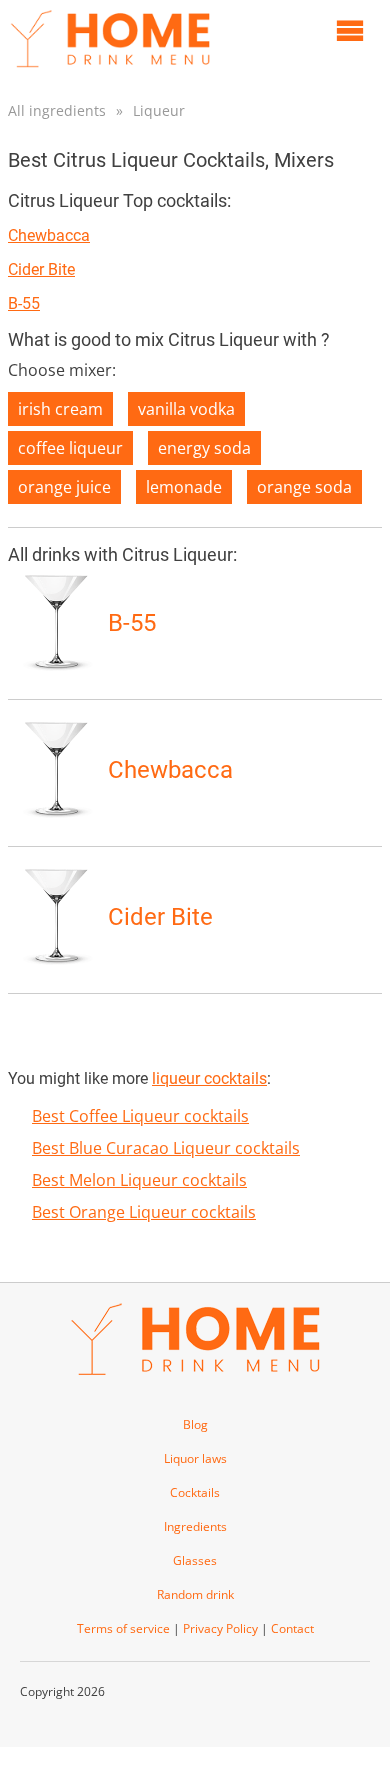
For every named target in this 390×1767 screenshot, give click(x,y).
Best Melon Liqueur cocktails (139, 1180)
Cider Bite (41, 269)
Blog (195, 1424)
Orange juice (64, 487)
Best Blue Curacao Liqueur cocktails (166, 1148)
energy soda (204, 448)
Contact (292, 1628)
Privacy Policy (220, 1628)
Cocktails (195, 1492)
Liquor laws (195, 1458)
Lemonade (184, 487)
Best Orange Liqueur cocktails (144, 1212)
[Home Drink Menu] (110, 72)
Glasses (195, 1560)
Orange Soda (304, 487)
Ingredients (195, 1526)
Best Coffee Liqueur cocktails (140, 1116)
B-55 (24, 303)
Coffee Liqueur (70, 448)
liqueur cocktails (209, 1078)
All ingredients (57, 110)
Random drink (195, 1594)
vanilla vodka (186, 409)
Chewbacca (49, 235)
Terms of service (123, 1628)
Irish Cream (60, 409)
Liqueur (159, 110)
